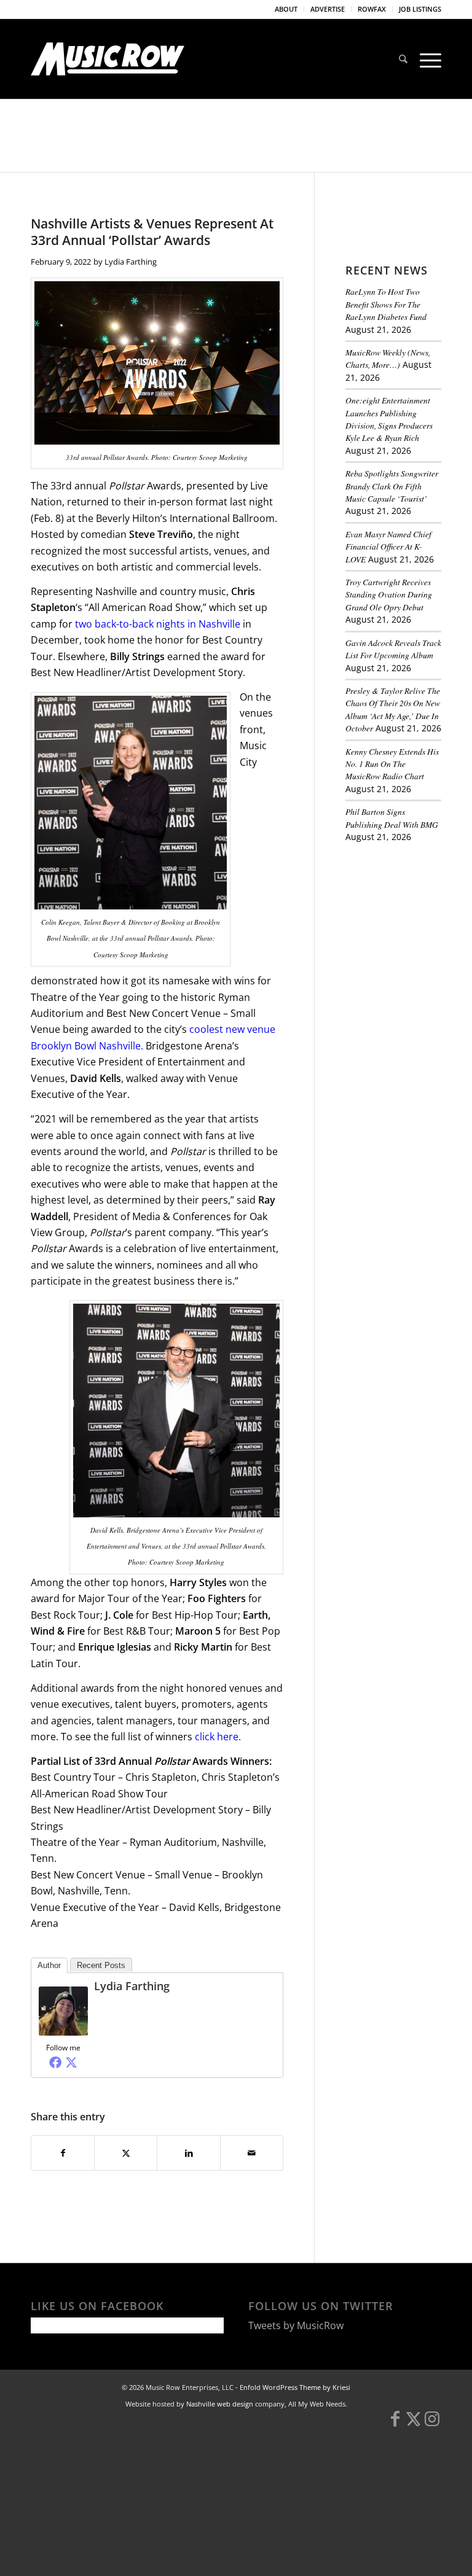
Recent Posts (101, 1965)
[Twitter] (71, 2062)
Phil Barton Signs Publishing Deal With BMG (392, 818)
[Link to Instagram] (432, 2424)
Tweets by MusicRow (296, 2325)
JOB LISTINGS (420, 9)
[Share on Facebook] (63, 2153)
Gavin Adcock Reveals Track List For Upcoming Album (393, 649)
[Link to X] (414, 2424)
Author (49, 1965)
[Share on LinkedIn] (188, 2153)
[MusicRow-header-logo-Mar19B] (108, 59)
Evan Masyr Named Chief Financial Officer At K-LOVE (388, 547)
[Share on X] (126, 2153)
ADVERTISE (328, 9)
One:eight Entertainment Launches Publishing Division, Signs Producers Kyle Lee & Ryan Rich (389, 419)
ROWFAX (372, 9)
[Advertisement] (409, 921)
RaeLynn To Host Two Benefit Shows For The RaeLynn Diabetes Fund (386, 304)
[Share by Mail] (252, 2153)
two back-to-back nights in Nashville (158, 624)
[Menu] (427, 59)
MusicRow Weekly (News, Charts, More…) (388, 358)
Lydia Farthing (131, 262)
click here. (218, 1737)
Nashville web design (220, 2404)
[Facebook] (55, 2062)
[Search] (403, 59)
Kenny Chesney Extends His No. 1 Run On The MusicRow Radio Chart (392, 764)
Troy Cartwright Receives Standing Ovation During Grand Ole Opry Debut (389, 594)
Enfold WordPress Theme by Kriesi (295, 2387)
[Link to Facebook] (395, 2424)
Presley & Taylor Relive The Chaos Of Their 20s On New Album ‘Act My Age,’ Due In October (393, 709)
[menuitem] (286, 9)
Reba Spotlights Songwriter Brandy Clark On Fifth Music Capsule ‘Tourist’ (392, 486)
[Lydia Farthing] (63, 2032)
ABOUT (286, 9)
